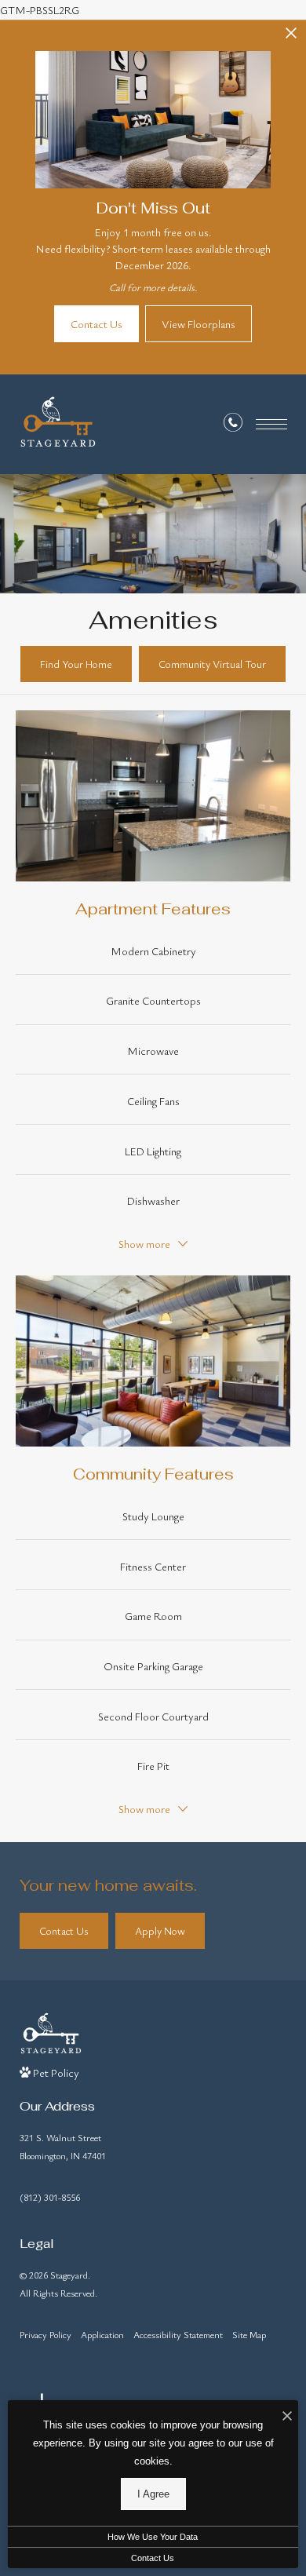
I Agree (153, 2494)
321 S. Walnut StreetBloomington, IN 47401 (63, 2146)
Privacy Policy (46, 2334)
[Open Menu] (271, 424)
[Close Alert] (291, 37)
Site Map (249, 2334)
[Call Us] (233, 425)
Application (102, 2334)
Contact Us (153, 2558)
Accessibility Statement (178, 2334)
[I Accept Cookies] (287, 2416)
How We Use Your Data (153, 2537)
